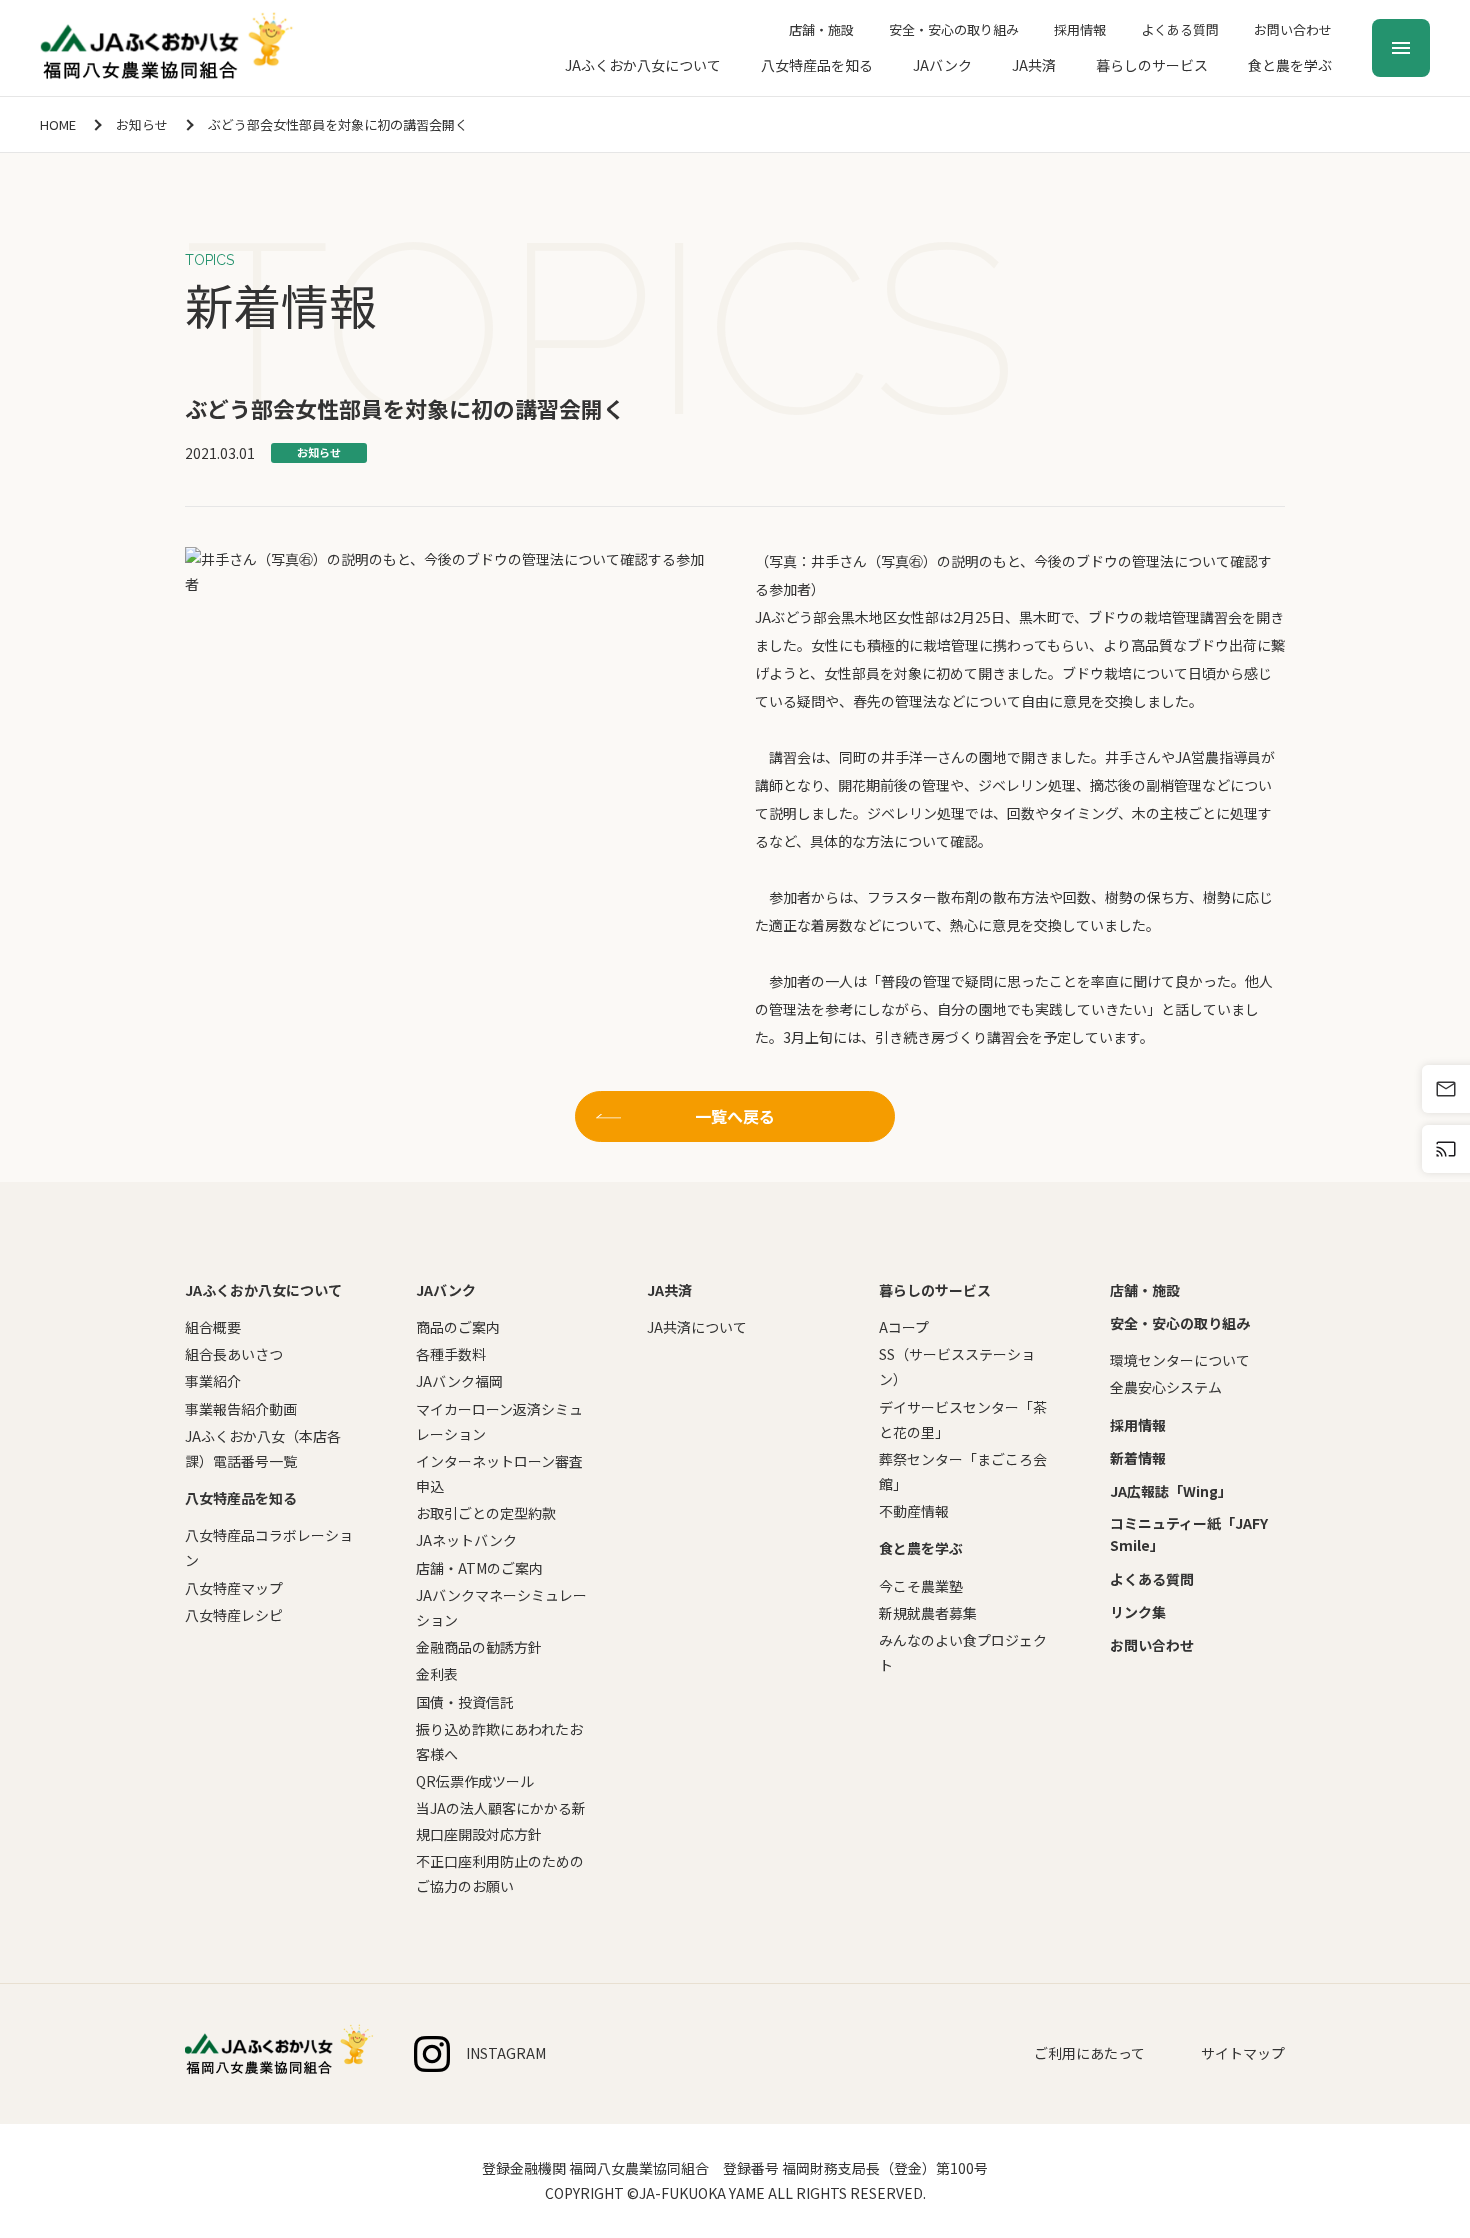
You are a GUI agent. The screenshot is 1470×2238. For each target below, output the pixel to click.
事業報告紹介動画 (241, 1409)
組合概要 (213, 1327)
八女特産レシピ (234, 1615)
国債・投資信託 (465, 1702)
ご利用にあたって (1089, 2053)
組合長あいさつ (234, 1354)
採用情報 (1080, 29)
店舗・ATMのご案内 (479, 1568)
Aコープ (904, 1327)
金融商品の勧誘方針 (479, 1647)
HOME (58, 124)
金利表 (437, 1674)
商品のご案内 (458, 1327)
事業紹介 (213, 1381)
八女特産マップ (234, 1588)
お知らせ (142, 124)
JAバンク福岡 (459, 1381)
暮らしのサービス (1152, 65)
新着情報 (1138, 1458)
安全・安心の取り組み (954, 29)
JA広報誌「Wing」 (1171, 1491)
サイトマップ (1243, 2053)
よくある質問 (1180, 29)
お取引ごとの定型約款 (486, 1513)
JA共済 (1034, 65)
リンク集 (1138, 1612)
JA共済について (697, 1327)
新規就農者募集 (928, 1613)
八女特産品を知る (817, 65)
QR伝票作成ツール (475, 1781)
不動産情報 (914, 1511)
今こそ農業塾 (921, 1586)
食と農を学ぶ (1290, 65)
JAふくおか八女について (643, 65)
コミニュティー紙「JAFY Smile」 (1189, 1534)
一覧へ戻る (735, 1116)
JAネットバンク (466, 1540)
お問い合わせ (1293, 29)
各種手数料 (451, 1354)
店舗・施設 (821, 29)
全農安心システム (1166, 1387)
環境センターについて (1180, 1360)
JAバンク (942, 65)
